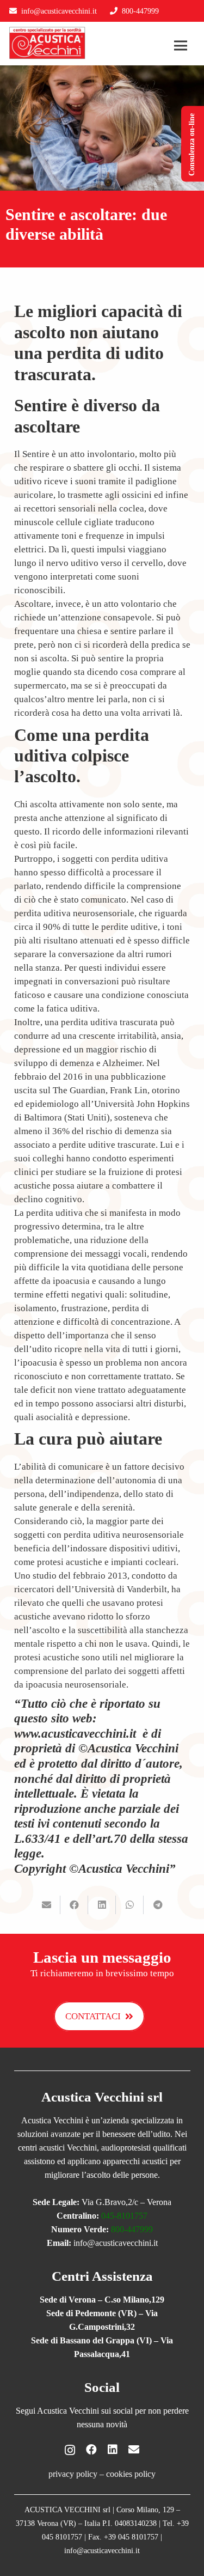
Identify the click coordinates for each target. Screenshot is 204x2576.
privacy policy (73, 2474)
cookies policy (131, 2474)
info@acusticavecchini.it (59, 11)
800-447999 (132, 2229)
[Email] (134, 2450)
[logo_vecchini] (47, 43)
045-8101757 (124, 2216)
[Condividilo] (74, 1905)
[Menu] (181, 46)
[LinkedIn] (113, 2450)
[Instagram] (70, 2450)
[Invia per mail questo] (47, 1905)
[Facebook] (91, 2450)
